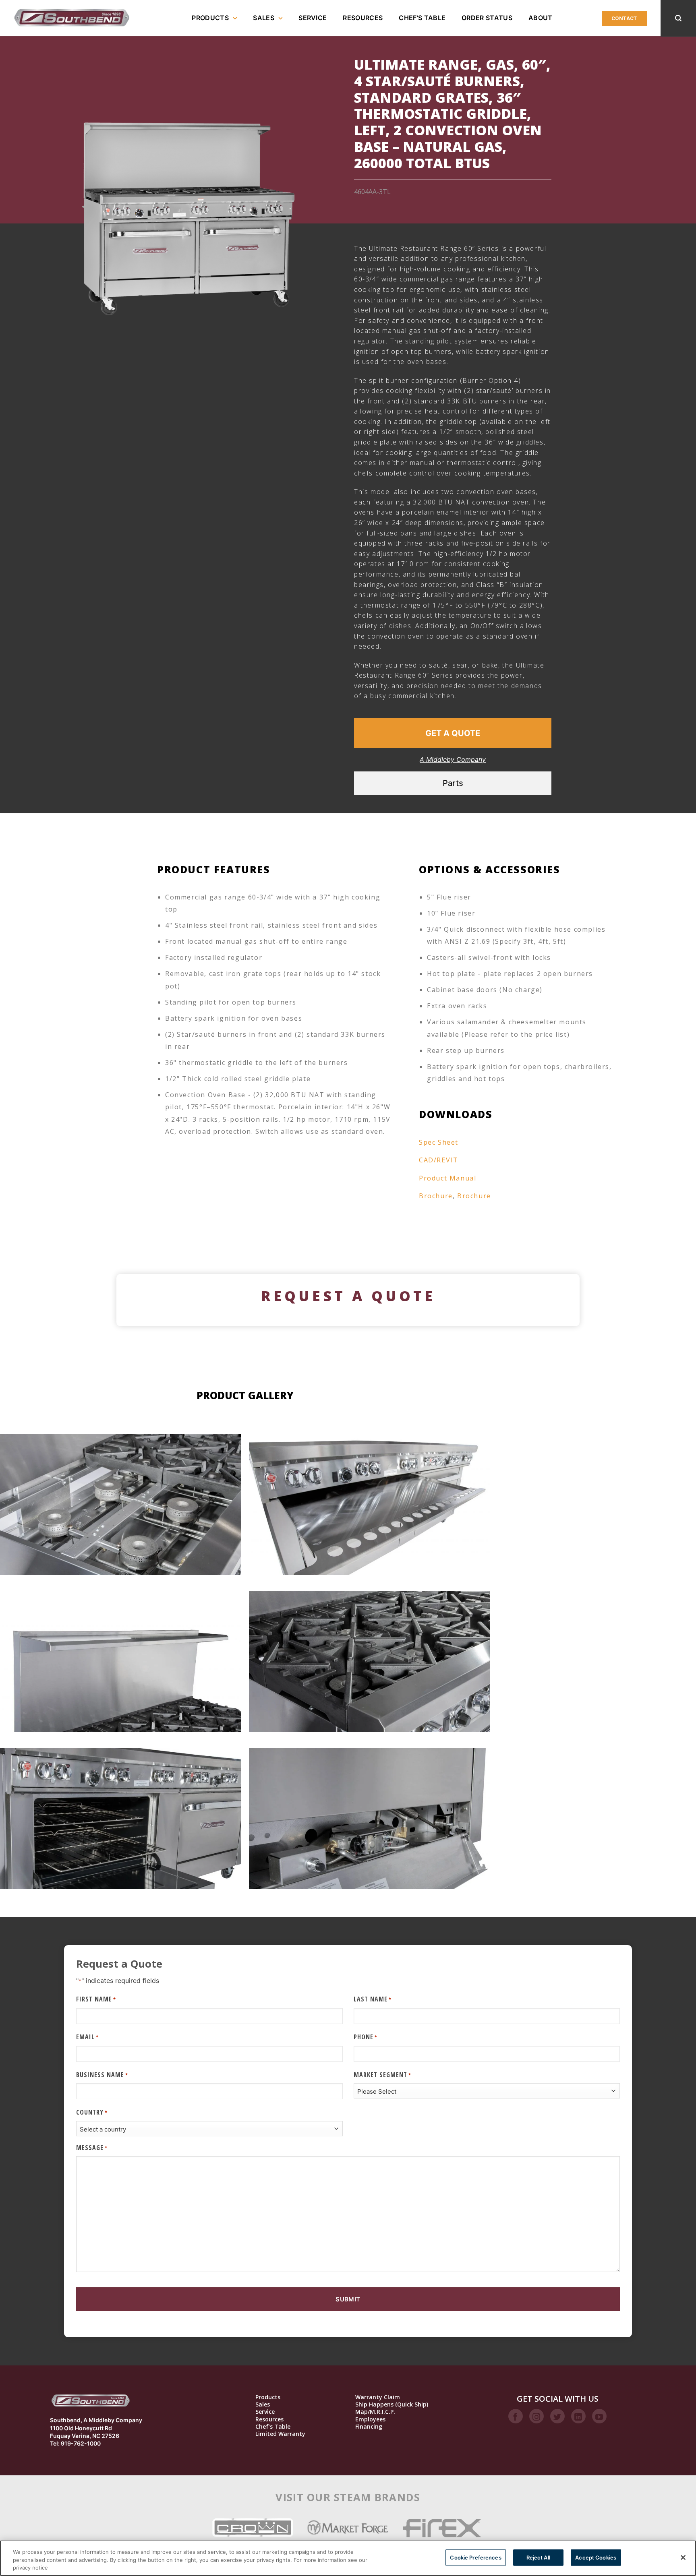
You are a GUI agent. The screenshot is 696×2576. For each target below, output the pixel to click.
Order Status (487, 18)
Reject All (538, 2557)
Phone (366, 2037)
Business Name (102, 2075)
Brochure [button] (436, 1196)
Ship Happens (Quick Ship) (392, 2404)
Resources (363, 18)
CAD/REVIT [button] (438, 1160)
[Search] (678, 18)
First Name (96, 1999)
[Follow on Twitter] (557, 2416)
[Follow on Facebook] (516, 2416)
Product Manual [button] (447, 1178)
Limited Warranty (280, 2434)
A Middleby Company (453, 759)
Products (210, 18)
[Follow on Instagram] (536, 2416)
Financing (369, 2427)
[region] (348, 2558)
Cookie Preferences (475, 2557)
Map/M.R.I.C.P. (375, 2412)
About (541, 18)
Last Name (373, 1999)
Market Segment (382, 2075)
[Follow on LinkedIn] (578, 2416)
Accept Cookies (596, 2557)
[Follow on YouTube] (599, 2416)
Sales (264, 18)
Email (87, 2037)
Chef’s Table (422, 18)
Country (92, 2112)
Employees (370, 2419)
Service (313, 18)
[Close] (683, 2557)
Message (92, 2148)
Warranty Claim (378, 2397)
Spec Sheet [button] (439, 1142)
